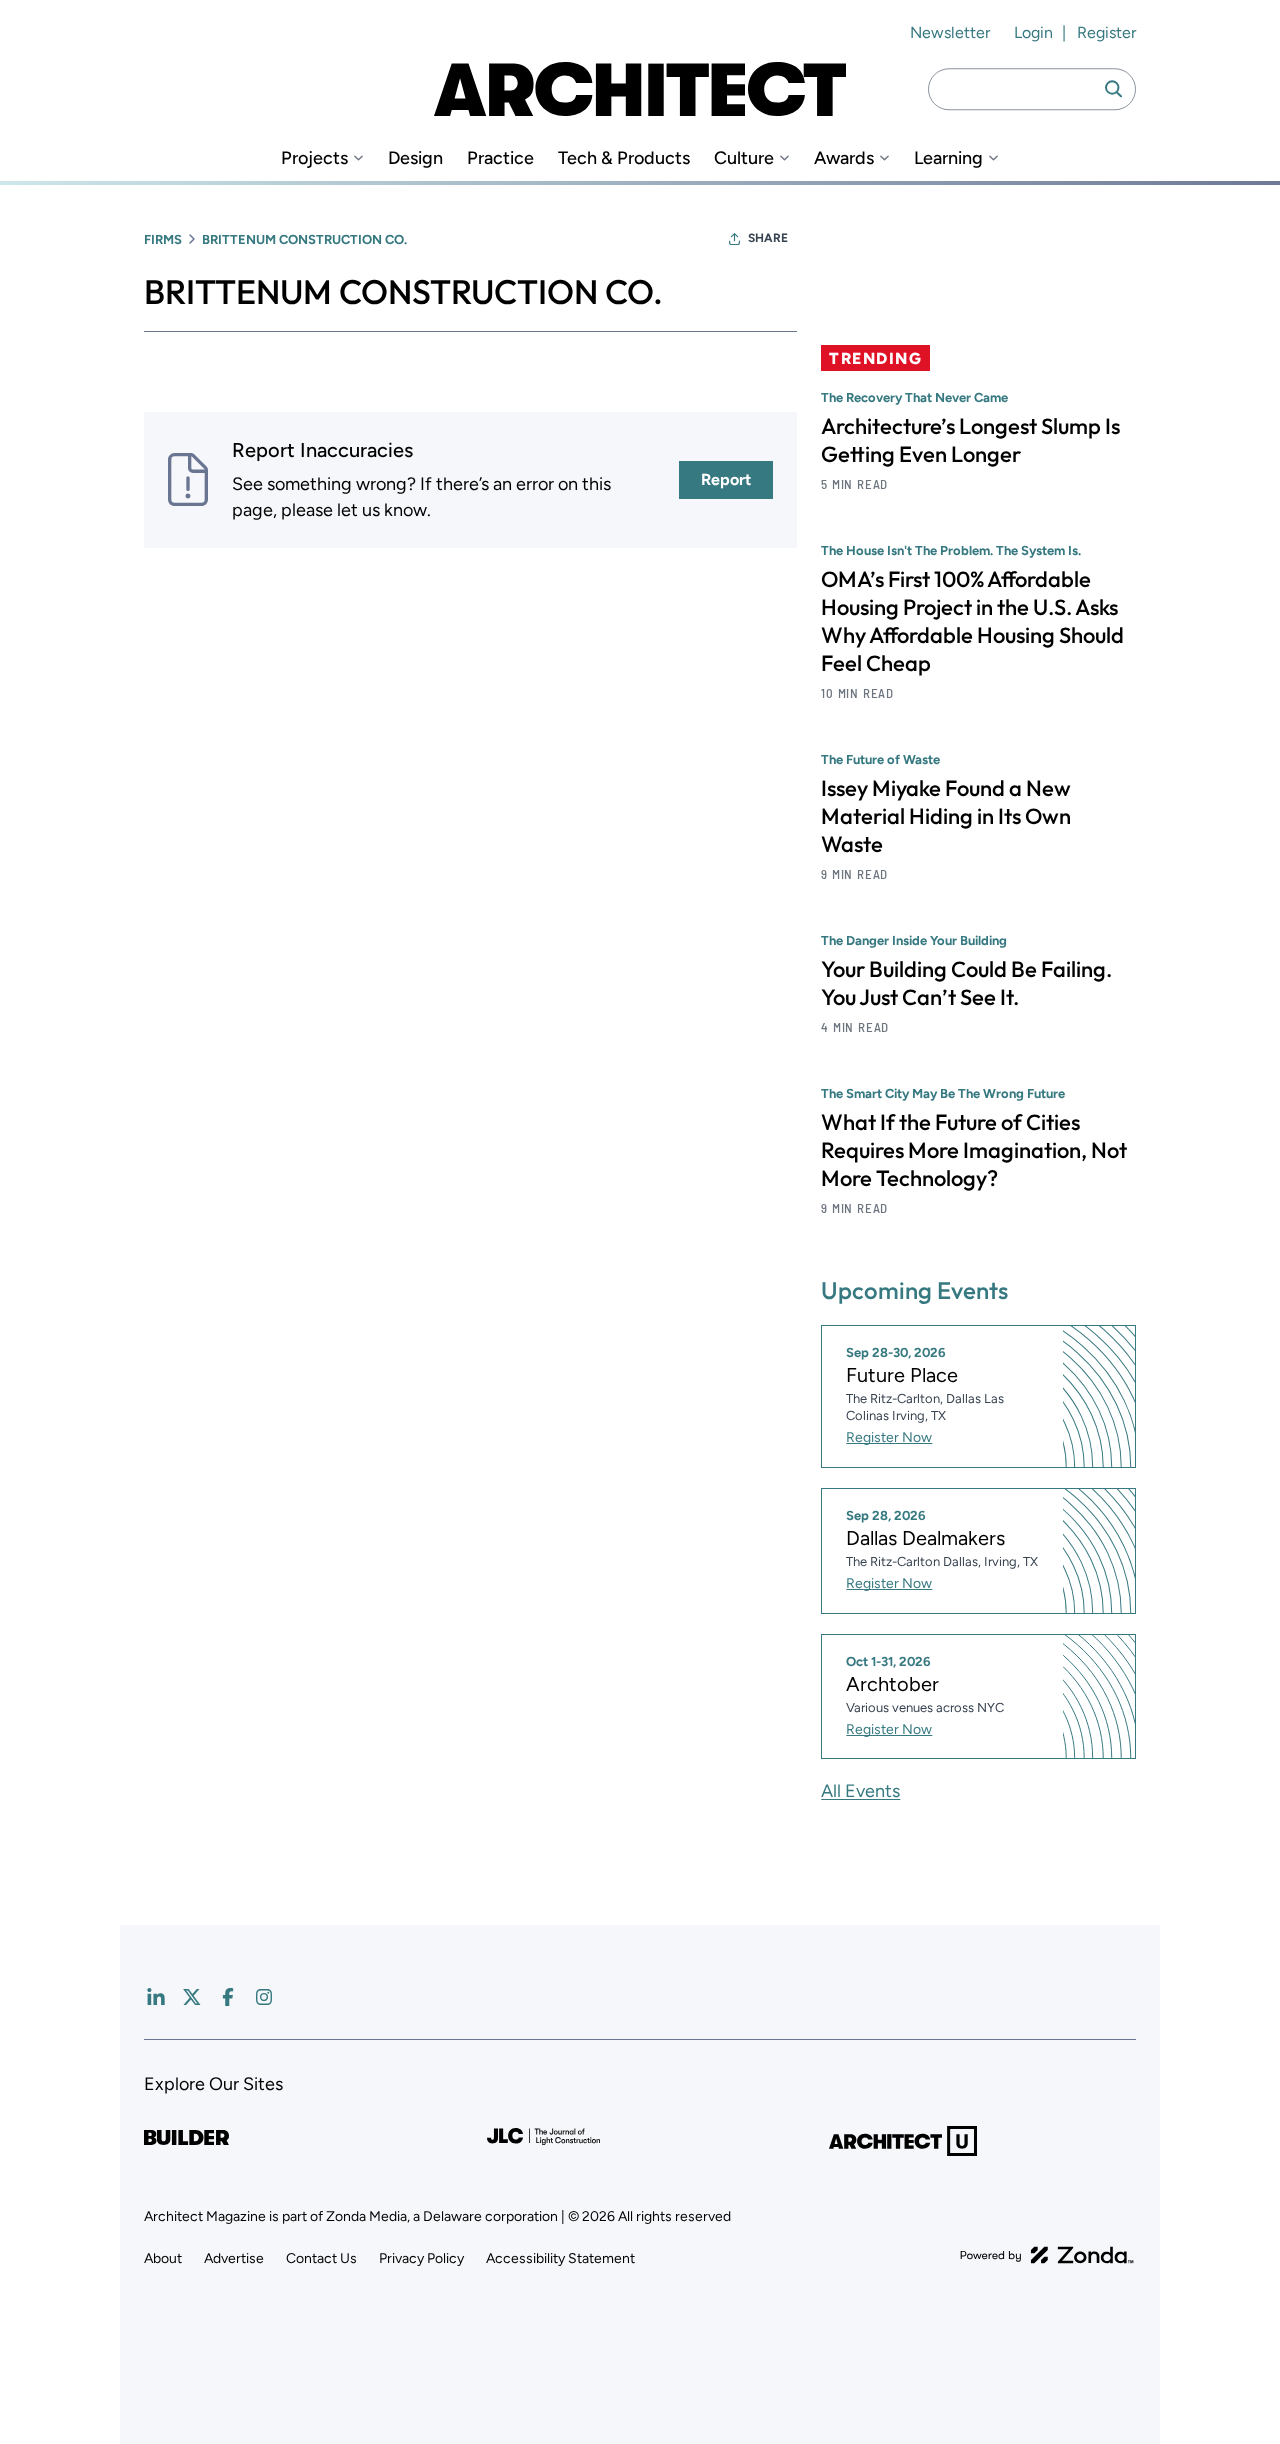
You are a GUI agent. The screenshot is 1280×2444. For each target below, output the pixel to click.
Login (1033, 32)
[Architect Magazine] (640, 89)
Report (726, 479)
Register (1106, 32)
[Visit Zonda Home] (1047, 2255)
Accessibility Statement (560, 2258)
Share (768, 238)
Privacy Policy (421, 2258)
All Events (860, 1791)
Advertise (234, 2258)
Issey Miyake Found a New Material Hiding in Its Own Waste (946, 816)
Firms (163, 239)
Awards (844, 158)
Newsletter (950, 32)
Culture (744, 158)
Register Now (889, 1437)
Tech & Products (624, 158)
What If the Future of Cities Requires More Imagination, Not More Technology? (974, 1150)
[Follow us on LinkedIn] (156, 1997)
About (163, 2258)
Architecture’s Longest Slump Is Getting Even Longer (970, 440)
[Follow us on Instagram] (264, 1997)
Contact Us (321, 2258)
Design (415, 158)
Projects (314, 158)
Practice (500, 158)
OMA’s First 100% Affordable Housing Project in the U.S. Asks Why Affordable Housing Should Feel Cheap (972, 621)
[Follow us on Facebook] (228, 1997)
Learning (948, 158)
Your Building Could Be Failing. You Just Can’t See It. (966, 983)
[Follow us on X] (192, 1997)
